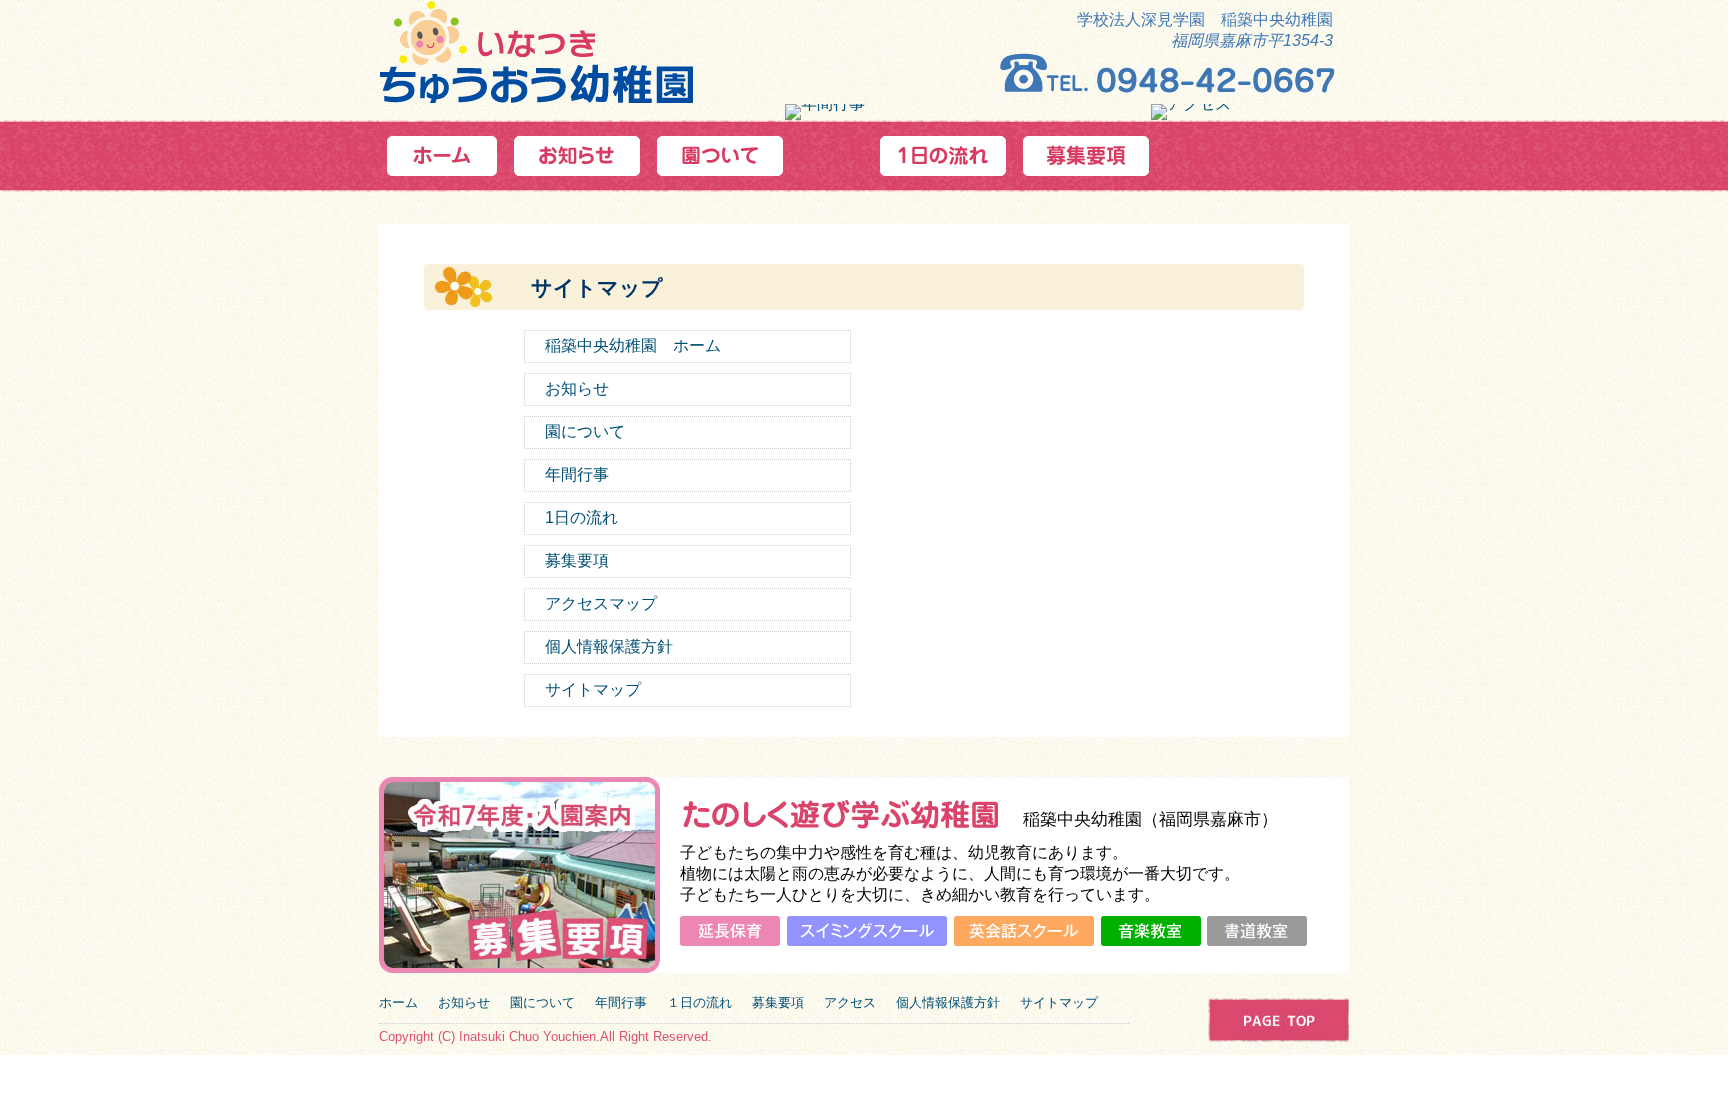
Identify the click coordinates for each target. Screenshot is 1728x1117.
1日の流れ (581, 517)
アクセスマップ (601, 603)
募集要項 (577, 560)
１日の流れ (699, 1002)
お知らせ (577, 388)
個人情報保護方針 (609, 646)
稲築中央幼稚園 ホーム (633, 345)
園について (585, 431)
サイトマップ (593, 689)
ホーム (398, 1002)
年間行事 (577, 474)
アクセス (850, 1002)
